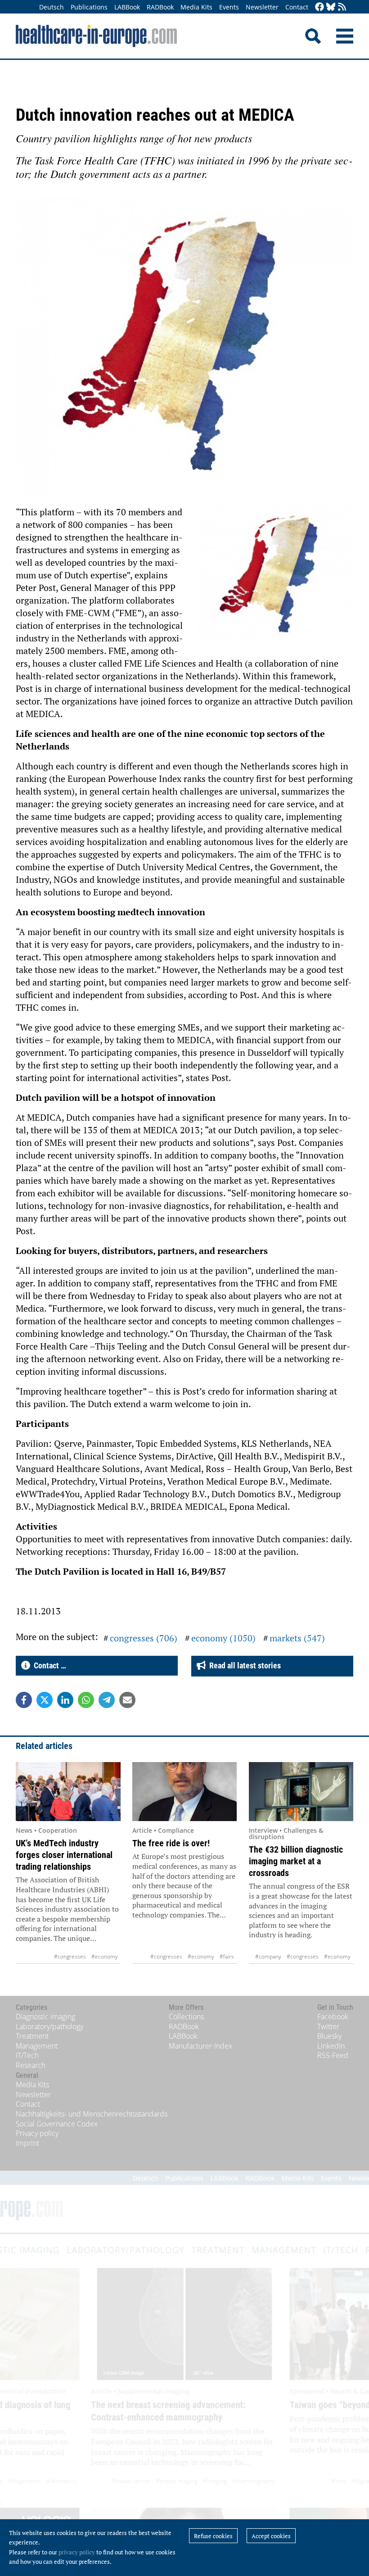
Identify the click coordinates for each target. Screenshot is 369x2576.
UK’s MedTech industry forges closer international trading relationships (64, 1855)
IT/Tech (27, 2055)
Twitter (328, 2026)
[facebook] (319, 7)
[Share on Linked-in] (65, 1700)
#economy (105, 1956)
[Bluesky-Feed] (331, 7)
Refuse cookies (213, 2536)
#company (268, 1956)
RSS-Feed (333, 2055)
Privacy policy (37, 2133)
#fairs (227, 1956)
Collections (186, 2017)
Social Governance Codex (57, 2124)
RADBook (160, 7)
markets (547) (297, 1638)
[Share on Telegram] (107, 1700)
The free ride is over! (171, 1843)
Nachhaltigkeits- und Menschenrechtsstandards (92, 2114)
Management (37, 2046)
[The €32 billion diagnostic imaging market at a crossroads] (301, 1792)
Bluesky (329, 2036)
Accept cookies (271, 2536)
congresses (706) (144, 1638)
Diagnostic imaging (45, 2017)
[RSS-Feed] (342, 7)
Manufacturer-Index (200, 2046)
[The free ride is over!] (185, 1792)
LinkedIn (331, 2046)
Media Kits (196, 7)
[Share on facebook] (24, 1700)
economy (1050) (223, 1638)
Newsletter (262, 7)
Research (31, 2065)
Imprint (27, 2143)
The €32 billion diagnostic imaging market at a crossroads (296, 1861)
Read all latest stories (243, 1665)
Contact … (48, 1665)
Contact (297, 7)
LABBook (127, 7)
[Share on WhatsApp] (86, 1700)
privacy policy (77, 2552)
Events (229, 7)
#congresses (70, 1956)
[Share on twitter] (45, 1700)
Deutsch (52, 7)
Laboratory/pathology (49, 2026)
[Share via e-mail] (127, 1700)
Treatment (32, 2036)
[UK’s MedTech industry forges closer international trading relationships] (68, 1792)
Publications (89, 7)
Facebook (333, 2017)
